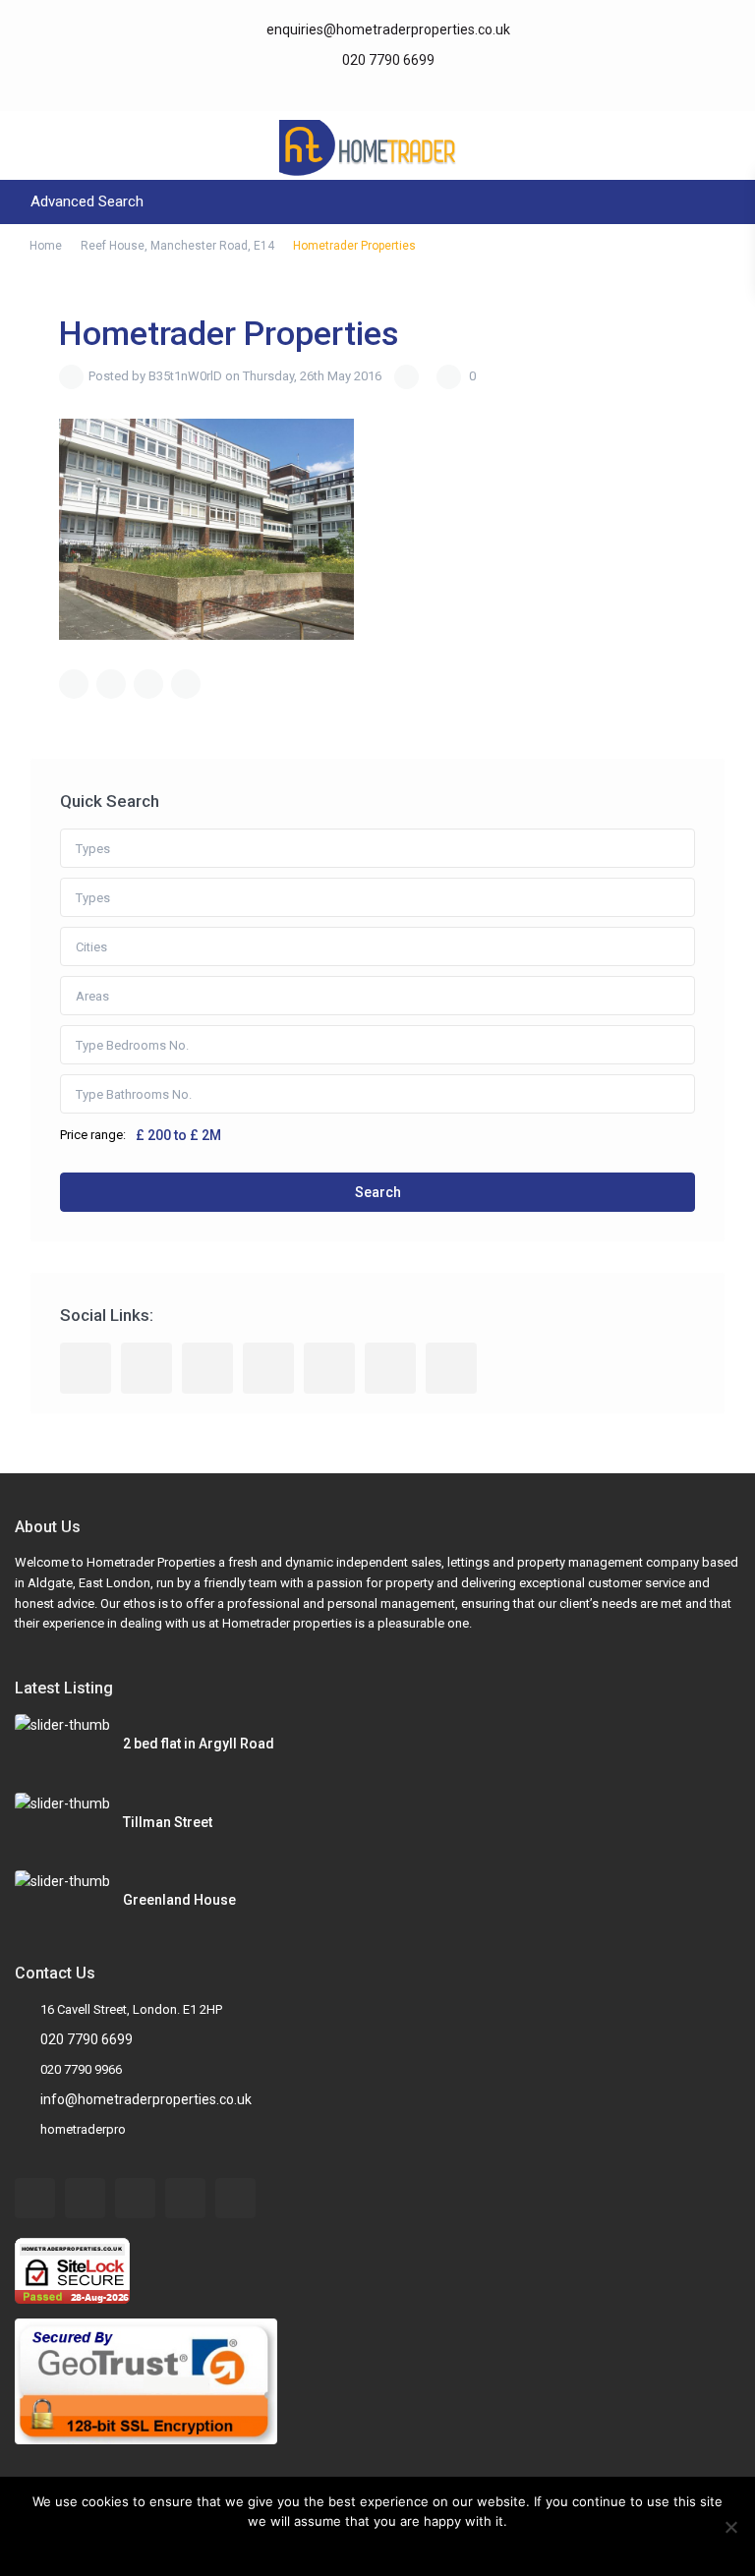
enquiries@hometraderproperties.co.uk (388, 29)
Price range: (93, 1135)
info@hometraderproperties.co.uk (146, 2099)
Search (378, 1192)
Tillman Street (168, 1822)
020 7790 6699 (387, 60)
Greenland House (179, 1900)
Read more (391, 2547)
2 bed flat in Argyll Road (199, 1744)
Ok (340, 2547)
